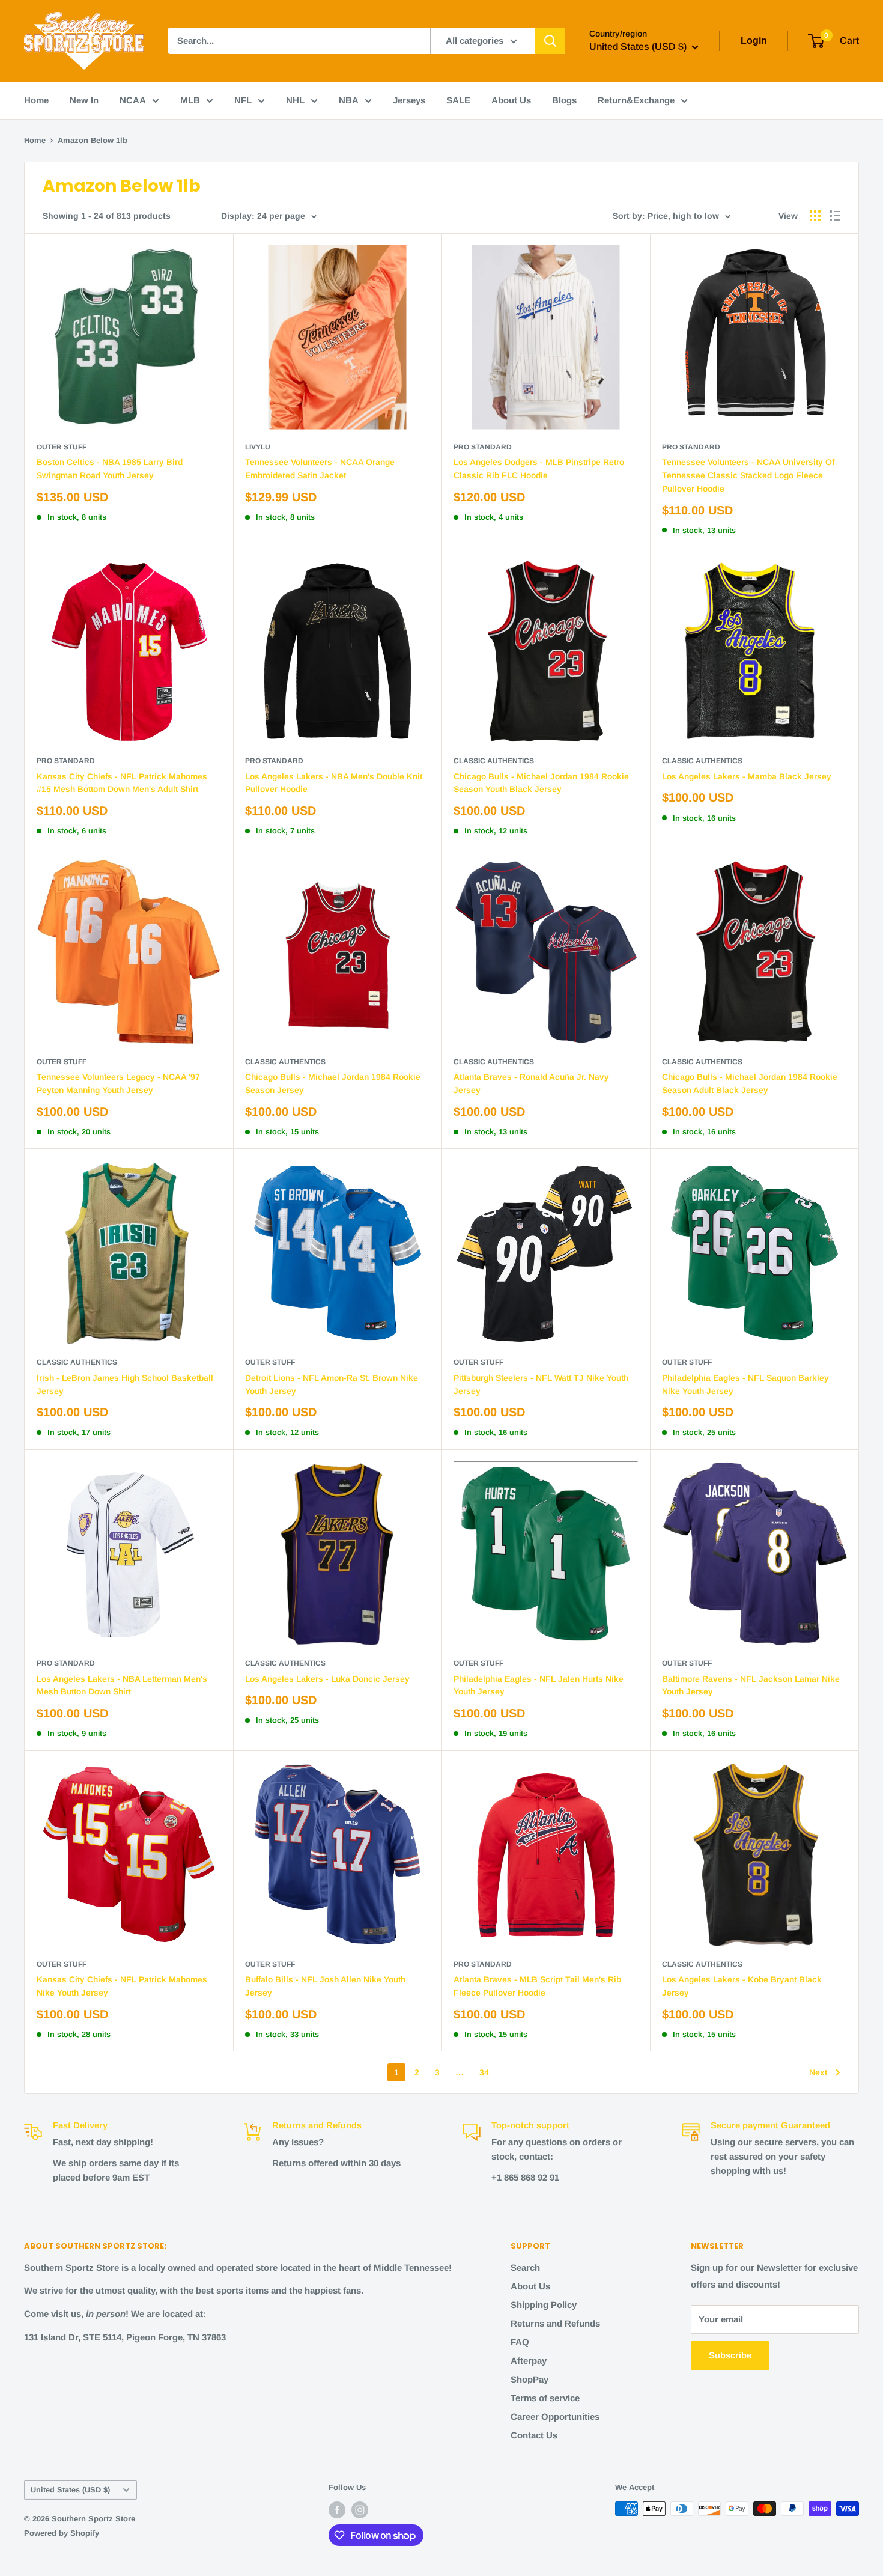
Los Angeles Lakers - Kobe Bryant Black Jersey (742, 1986)
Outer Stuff (62, 447)
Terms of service (545, 2398)
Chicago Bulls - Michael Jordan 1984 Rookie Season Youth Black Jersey (541, 783)
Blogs (564, 100)
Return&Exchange (636, 100)
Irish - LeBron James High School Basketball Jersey (125, 1384)
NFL (243, 100)
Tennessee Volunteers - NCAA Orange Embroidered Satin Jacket (320, 469)
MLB (190, 100)
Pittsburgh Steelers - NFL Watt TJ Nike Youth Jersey (541, 1384)
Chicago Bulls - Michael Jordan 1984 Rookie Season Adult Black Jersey (750, 1083)
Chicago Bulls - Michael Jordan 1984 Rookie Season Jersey (333, 1083)
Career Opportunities (555, 2416)
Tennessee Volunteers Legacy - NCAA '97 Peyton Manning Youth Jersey (118, 1083)
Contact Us (534, 2435)
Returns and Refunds (555, 2323)
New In (84, 100)
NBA (349, 100)
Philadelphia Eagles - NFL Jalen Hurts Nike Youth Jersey (539, 1685)
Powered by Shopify (62, 2533)
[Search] (550, 41)
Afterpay (529, 2361)
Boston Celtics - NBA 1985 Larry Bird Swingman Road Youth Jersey (110, 469)
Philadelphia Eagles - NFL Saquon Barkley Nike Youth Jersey (745, 1384)
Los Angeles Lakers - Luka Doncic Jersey (327, 1679)
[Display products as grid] (815, 216)
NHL (295, 100)
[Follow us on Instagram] (360, 2510)
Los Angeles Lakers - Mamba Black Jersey (747, 776)
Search (525, 2267)
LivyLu (258, 447)
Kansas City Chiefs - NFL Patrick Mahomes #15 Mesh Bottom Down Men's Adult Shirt (122, 783)
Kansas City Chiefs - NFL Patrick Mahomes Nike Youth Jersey (122, 1986)
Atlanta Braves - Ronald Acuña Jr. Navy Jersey (531, 1083)
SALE (458, 100)
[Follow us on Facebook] (337, 2510)
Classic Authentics (494, 761)
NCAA (133, 100)
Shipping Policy (544, 2305)
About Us (511, 100)
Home (36, 100)
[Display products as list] (835, 216)
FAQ (520, 2342)
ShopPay (529, 2379)
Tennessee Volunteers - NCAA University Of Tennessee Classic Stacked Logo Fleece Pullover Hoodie (748, 475)
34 (484, 2072)
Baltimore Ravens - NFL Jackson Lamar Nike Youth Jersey (751, 1685)
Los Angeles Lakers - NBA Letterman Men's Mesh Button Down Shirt (122, 1685)
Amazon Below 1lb (93, 140)
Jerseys (409, 100)
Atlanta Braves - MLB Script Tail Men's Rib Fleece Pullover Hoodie (537, 1986)
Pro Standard (483, 447)
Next (818, 2072)
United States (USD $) (70, 2490)
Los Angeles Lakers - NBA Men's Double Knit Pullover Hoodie (334, 783)
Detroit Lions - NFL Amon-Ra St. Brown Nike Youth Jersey (332, 1384)
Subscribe (730, 2355)
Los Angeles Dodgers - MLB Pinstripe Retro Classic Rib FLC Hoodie (539, 469)
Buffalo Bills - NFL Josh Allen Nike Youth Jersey (325, 1986)
